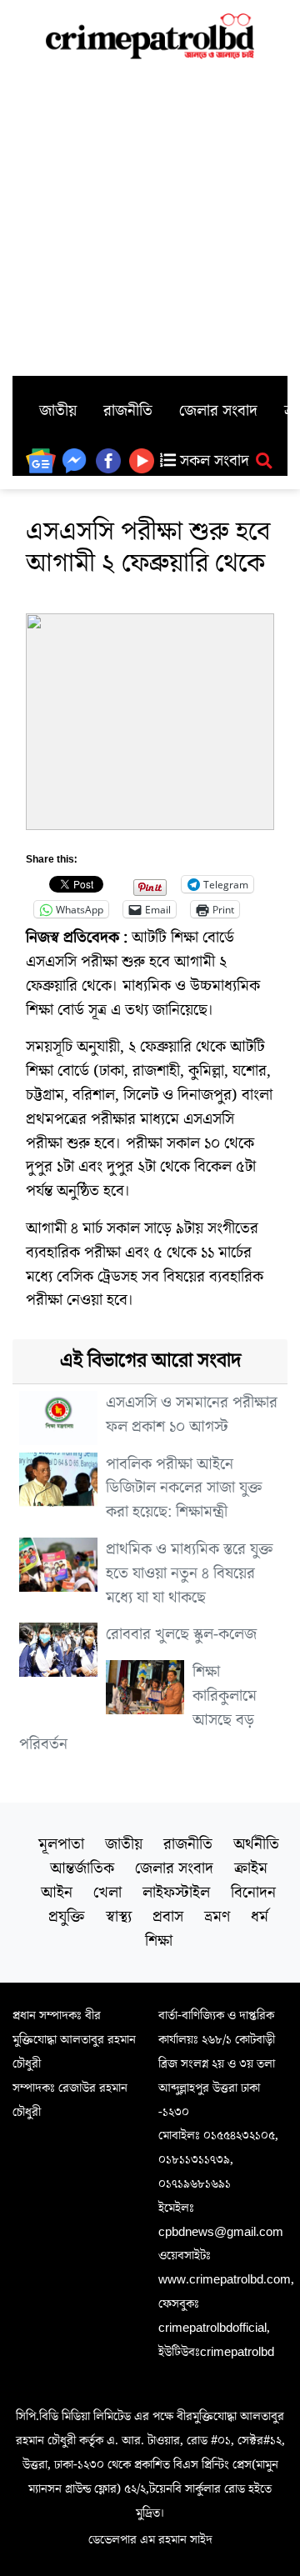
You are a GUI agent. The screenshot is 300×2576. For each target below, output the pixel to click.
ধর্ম (260, 1917)
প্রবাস (168, 1917)
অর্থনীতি (256, 1844)
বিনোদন (253, 1893)
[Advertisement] (150, 218)
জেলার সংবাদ (218, 411)
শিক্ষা (159, 1941)
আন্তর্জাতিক (82, 1868)
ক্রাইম (251, 1868)
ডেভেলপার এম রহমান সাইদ (150, 2539)
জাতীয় (58, 411)
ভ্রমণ (217, 1917)
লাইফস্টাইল (176, 1893)
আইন (57, 1893)
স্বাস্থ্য (119, 1917)
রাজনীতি (128, 411)
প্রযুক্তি (67, 1917)
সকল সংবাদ (212, 461)
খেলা (107, 1893)
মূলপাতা (61, 1844)
